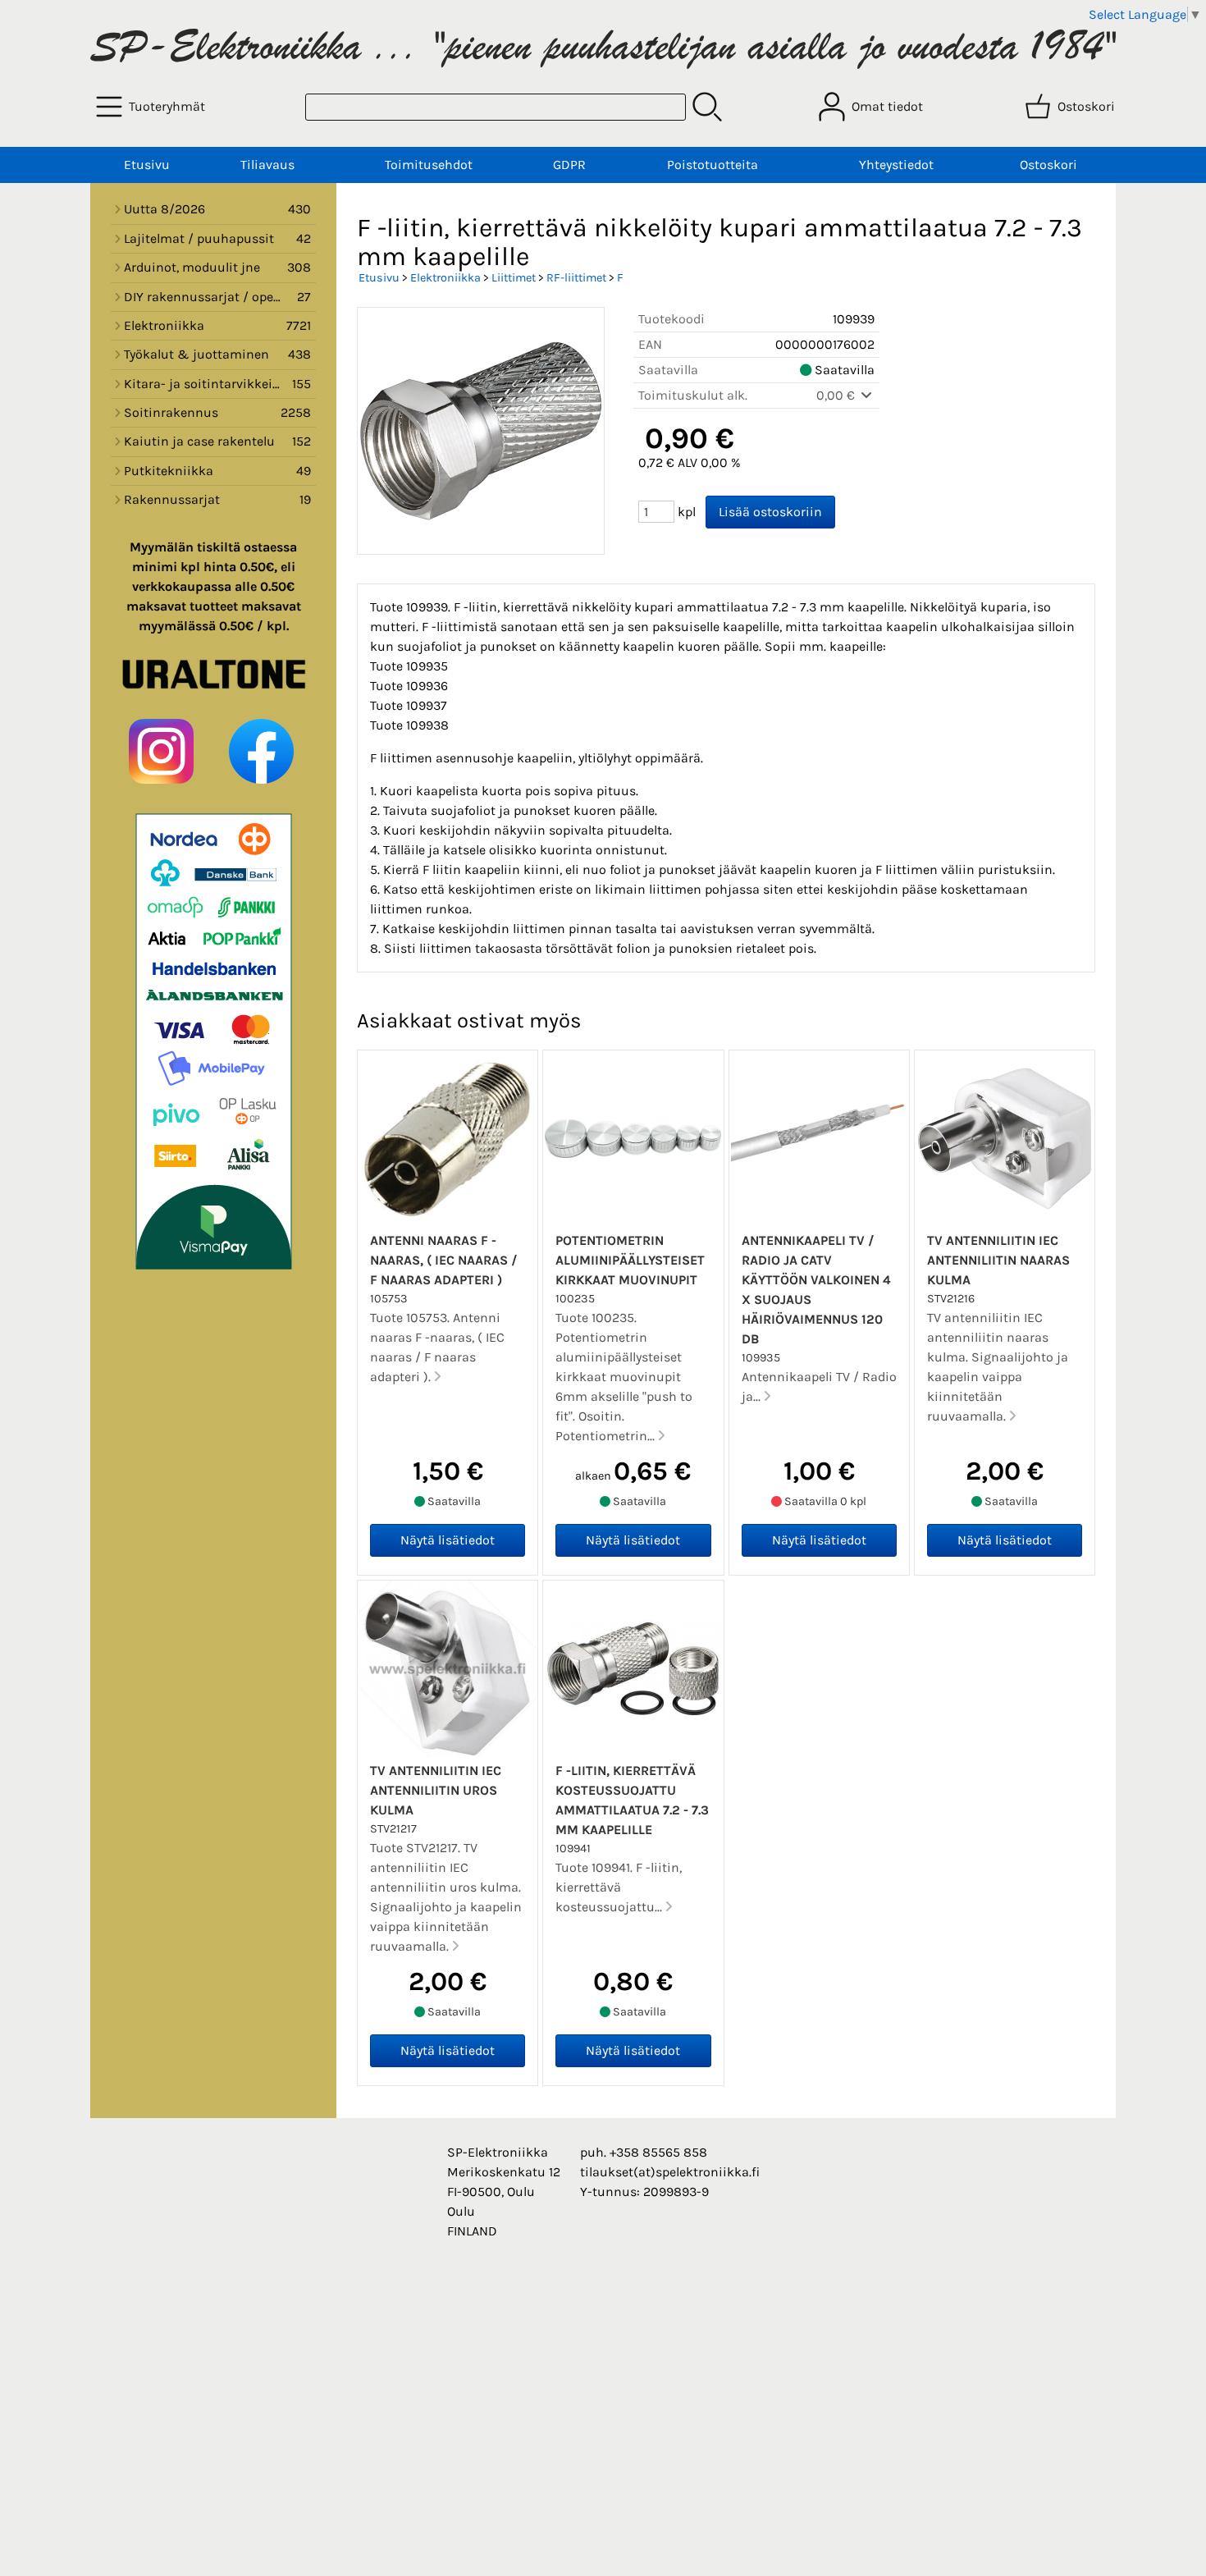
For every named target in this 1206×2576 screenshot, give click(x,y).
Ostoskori (1048, 165)
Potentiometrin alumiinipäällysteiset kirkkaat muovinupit (630, 1260)
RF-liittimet (576, 278)
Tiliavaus (267, 165)
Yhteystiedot (896, 165)
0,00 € (837, 395)
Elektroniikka (445, 278)
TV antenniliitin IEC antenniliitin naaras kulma (998, 1260)
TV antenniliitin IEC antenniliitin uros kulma (436, 1790)
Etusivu (147, 165)
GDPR (569, 165)
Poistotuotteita (713, 165)
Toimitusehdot (429, 165)
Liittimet (514, 278)
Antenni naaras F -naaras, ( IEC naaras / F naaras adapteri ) (444, 1260)
